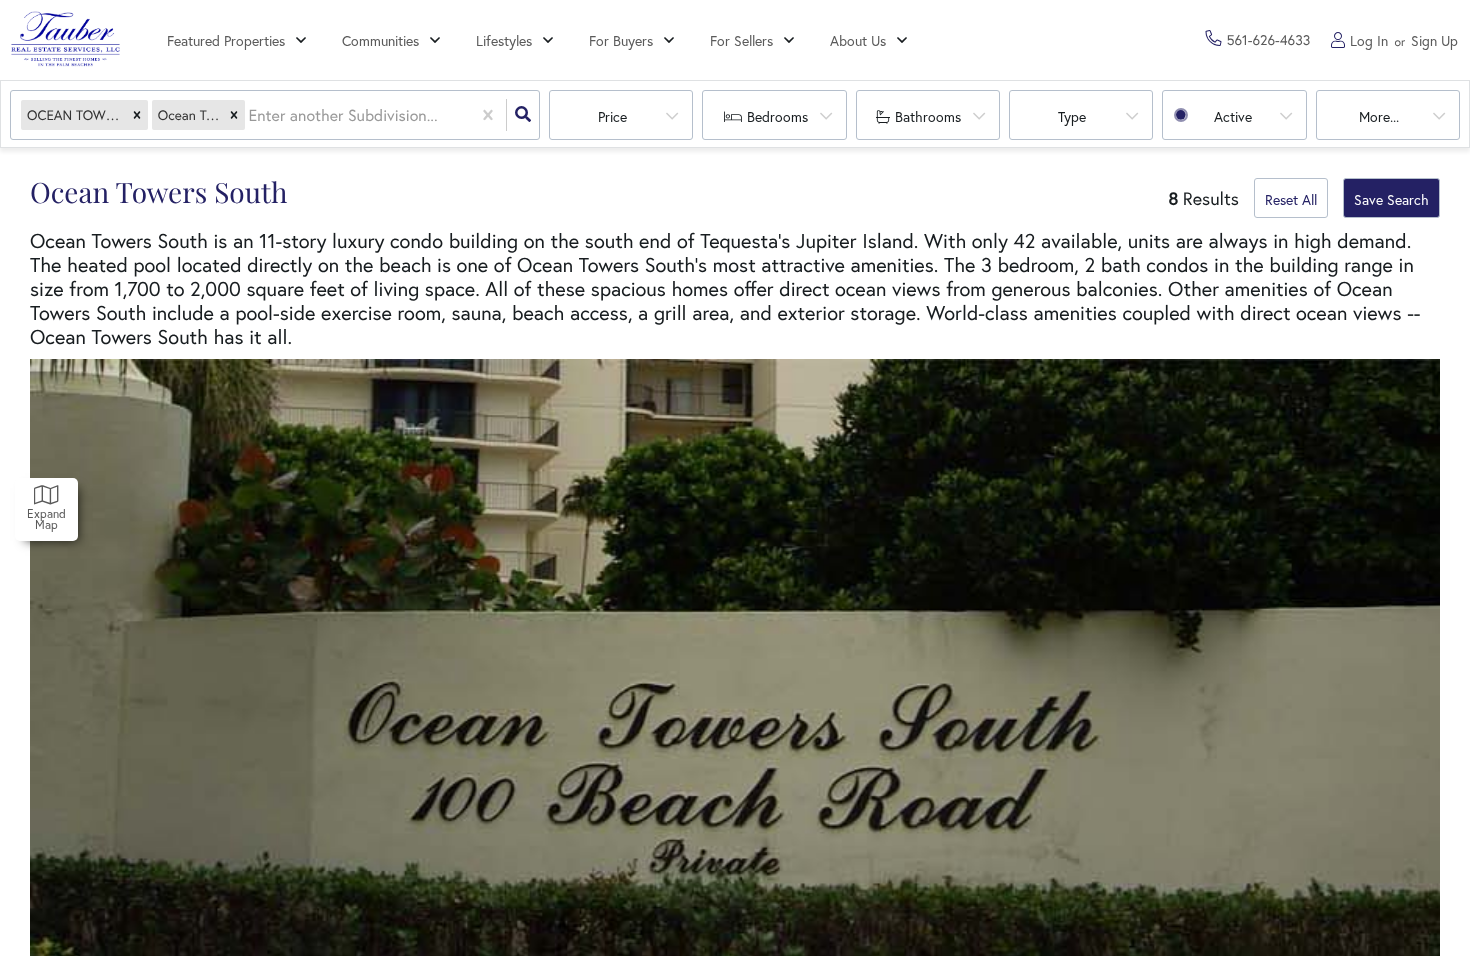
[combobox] (251, 115)
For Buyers (621, 40)
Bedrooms (777, 116)
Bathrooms (928, 116)
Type (1072, 116)
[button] (137, 115)
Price (612, 116)
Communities (380, 40)
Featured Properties (226, 40)
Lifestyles (504, 40)
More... (1379, 116)
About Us (858, 40)
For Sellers (741, 40)
